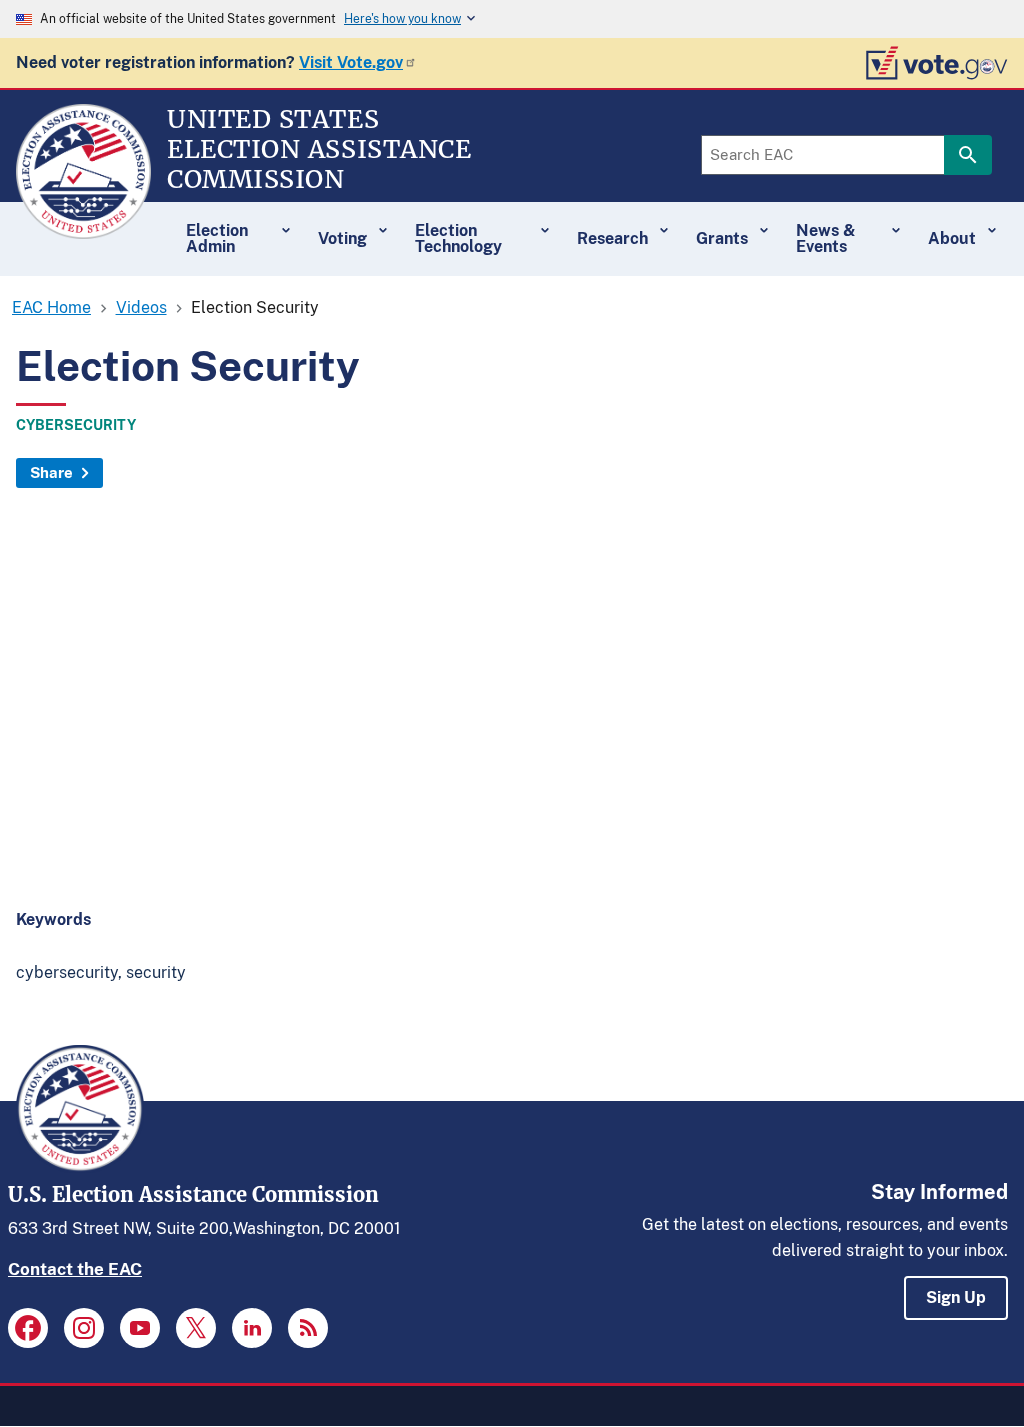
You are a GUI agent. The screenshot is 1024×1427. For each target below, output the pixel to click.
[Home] (83, 230)
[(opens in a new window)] (28, 1328)
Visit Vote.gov (351, 62)
